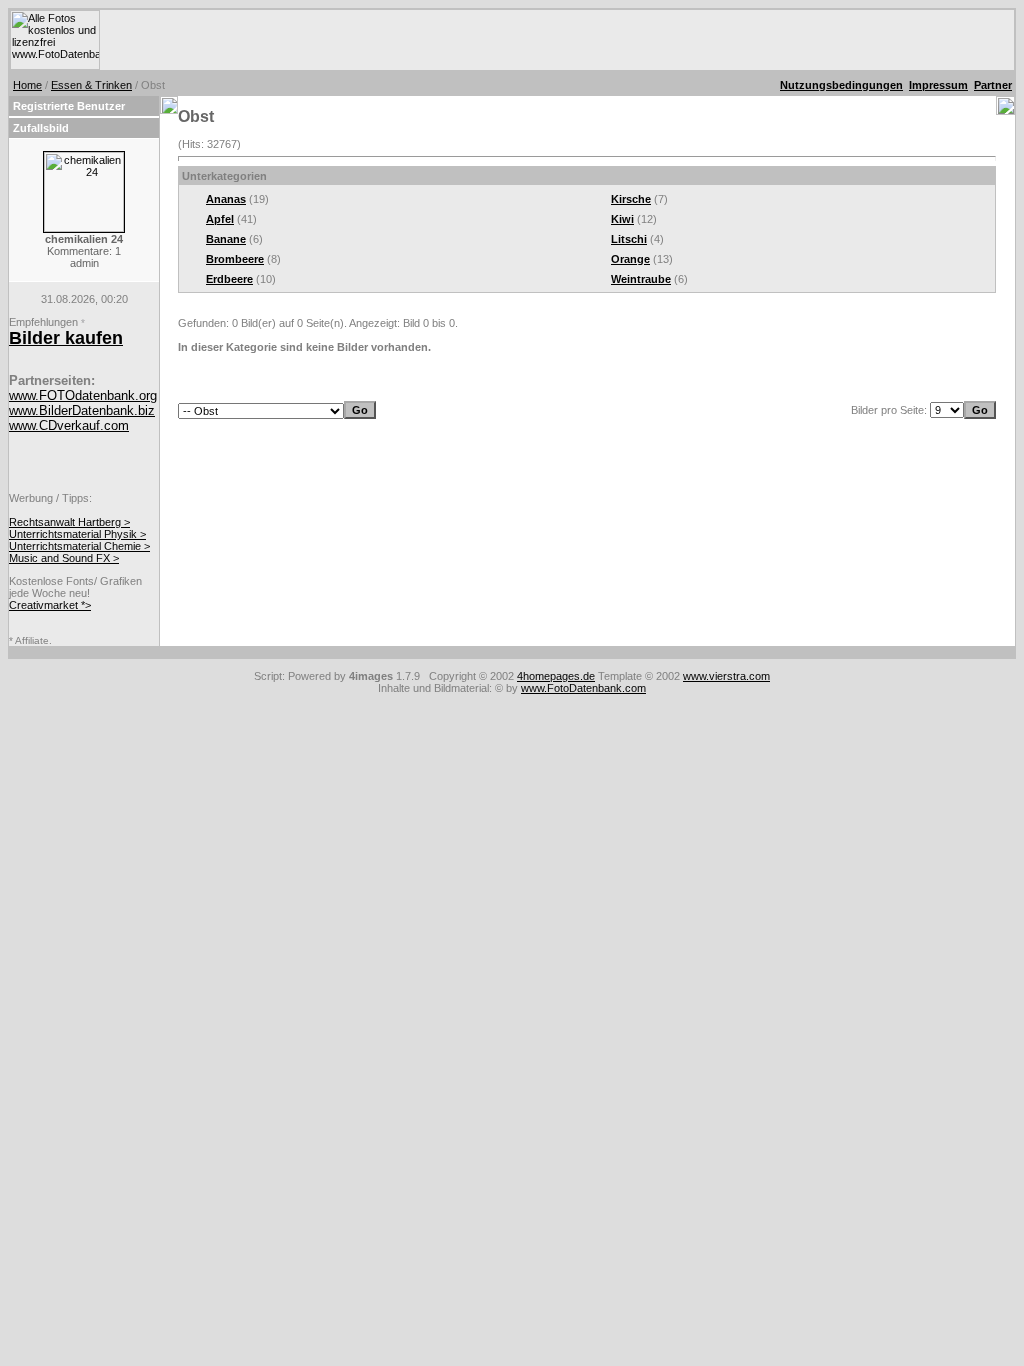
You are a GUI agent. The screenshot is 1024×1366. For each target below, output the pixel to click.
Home (27, 85)
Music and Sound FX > (64, 558)
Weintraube (641, 279)
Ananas (226, 199)
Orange (630, 259)
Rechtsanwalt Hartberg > (69, 522)
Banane (226, 239)
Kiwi (622, 219)
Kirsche (631, 199)
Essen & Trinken (91, 85)
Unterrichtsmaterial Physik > (77, 534)
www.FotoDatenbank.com (583, 688)
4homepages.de (556, 676)
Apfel (220, 219)
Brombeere (235, 259)
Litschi (629, 239)
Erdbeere (229, 279)
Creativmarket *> (50, 605)
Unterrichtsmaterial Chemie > (79, 546)
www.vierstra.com (726, 676)
